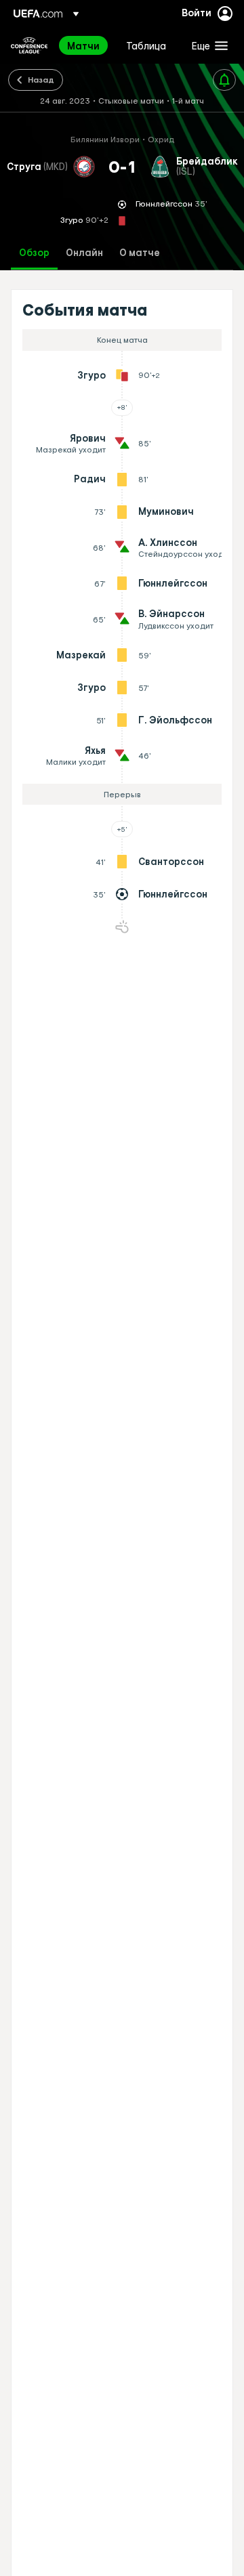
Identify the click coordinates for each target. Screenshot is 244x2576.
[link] (83, 45)
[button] (207, 45)
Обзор (34, 253)
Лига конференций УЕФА (29, 45)
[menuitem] (85, 45)
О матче (140, 253)
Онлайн (84, 253)
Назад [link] (41, 79)
